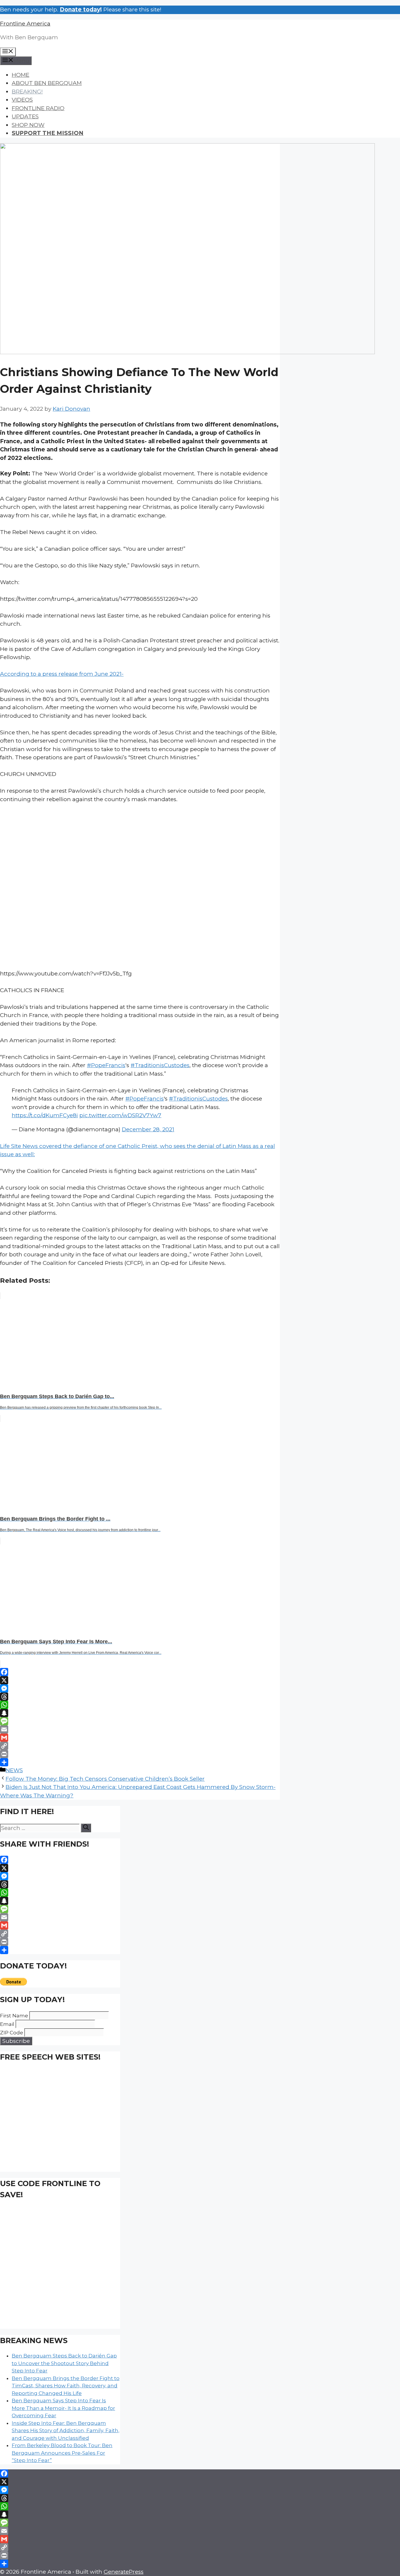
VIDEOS (22, 100)
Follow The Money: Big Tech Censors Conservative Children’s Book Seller (105, 1779)
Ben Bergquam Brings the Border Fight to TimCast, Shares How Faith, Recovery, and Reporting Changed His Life (66, 2386)
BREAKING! (27, 92)
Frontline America (25, 24)
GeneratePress (124, 2572)
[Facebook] (140, 1672)
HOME (20, 75)
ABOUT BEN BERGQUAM (47, 83)
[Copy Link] (140, 1746)
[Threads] (140, 1697)
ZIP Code (12, 2033)
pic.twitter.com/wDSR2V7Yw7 (120, 1115)
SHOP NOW (28, 125)
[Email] (140, 1729)
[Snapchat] (140, 1713)
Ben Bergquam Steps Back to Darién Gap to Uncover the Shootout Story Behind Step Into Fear (64, 2363)
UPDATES (25, 116)
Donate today (80, 10)
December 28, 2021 (148, 1129)
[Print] (140, 1754)
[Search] (86, 1828)
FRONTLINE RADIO (38, 108)
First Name (14, 2016)
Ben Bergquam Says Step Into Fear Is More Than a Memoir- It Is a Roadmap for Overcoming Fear (63, 2408)
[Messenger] (140, 1688)
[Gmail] (140, 1738)
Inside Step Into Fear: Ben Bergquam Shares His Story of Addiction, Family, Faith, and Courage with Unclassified (66, 2431)
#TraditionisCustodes (160, 1065)
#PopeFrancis (106, 1065)
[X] (140, 1680)
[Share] (140, 1762)
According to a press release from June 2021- (62, 674)
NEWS (14, 1770)
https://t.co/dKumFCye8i (45, 1115)
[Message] (140, 1721)
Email (7, 2024)
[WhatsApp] (140, 1705)
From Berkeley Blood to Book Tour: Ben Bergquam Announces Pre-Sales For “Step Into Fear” (62, 2453)
